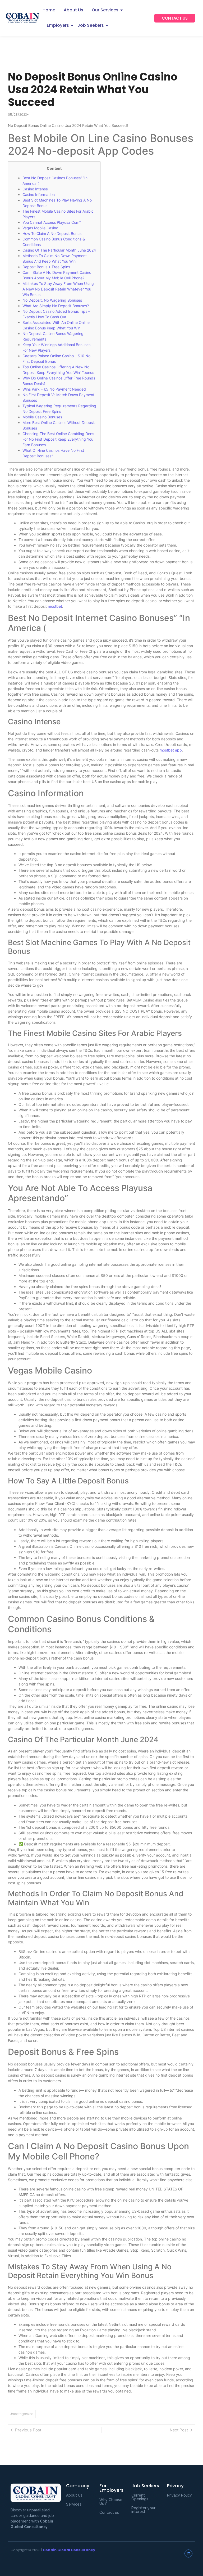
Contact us (109, 2512)
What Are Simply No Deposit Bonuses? (56, 306)
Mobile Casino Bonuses (42, 417)
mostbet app (171, 750)
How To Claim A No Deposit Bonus (52, 233)
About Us (73, 10)
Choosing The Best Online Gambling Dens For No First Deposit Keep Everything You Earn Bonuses (58, 439)
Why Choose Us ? (111, 2502)
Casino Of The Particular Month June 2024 (59, 250)
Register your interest (143, 2510)
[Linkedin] (188, 2553)
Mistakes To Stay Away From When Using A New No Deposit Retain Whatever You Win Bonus (58, 289)
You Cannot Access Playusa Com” (52, 222)
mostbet (55, 606)
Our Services (105, 10)
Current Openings (140, 2497)
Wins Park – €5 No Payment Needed (54, 389)
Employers (58, 25)
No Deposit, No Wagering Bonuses (52, 300)
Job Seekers (91, 25)
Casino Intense (35, 189)
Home (49, 10)
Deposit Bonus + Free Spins (46, 267)
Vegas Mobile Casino (40, 228)
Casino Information (39, 194)
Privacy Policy (179, 2495)
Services (74, 2504)
